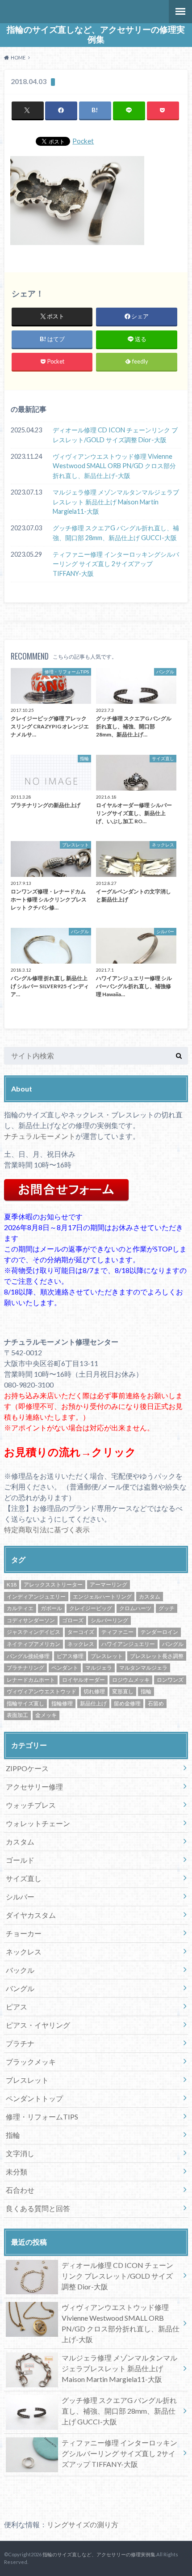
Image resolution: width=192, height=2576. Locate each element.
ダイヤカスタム (31, 1915)
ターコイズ (81, 1632)
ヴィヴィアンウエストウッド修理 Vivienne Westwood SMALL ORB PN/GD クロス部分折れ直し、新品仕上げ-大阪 (114, 466)
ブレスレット (107, 1656)
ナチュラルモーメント (40, 1136)
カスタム (150, 1597)
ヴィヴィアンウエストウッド (42, 1691)
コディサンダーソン (31, 1620)
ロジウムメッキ (131, 1680)
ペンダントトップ (34, 2098)
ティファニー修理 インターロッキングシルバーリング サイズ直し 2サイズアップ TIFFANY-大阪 (116, 564)
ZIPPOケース (27, 1768)
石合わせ (20, 2190)
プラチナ (20, 2043)
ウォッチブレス (31, 1805)
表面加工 (17, 1715)
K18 (12, 1584)
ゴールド (20, 1860)
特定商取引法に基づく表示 (47, 1529)
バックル (20, 1970)
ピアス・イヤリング (38, 2025)
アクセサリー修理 (34, 1787)
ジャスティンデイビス (33, 1632)
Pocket (83, 141)
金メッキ (46, 1715)
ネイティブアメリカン (33, 1644)
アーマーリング (109, 1584)
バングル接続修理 (28, 1656)
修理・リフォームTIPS (42, 2117)
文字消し (20, 2153)
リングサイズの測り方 (83, 2524)
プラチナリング (25, 1668)
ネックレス (81, 1644)
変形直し (123, 1691)
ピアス (17, 2007)
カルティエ (20, 1608)
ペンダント (65, 1668)
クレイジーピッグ (91, 1608)
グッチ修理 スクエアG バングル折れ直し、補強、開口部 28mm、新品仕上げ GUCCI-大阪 (116, 533)
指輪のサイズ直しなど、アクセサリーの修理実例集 (96, 34)
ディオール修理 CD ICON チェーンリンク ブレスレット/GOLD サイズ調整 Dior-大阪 (115, 435)
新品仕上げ (93, 1703)
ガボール (51, 1608)
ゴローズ (73, 1620)
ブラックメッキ (31, 2062)
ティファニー (117, 1632)
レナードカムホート (31, 1680)
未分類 (17, 2172)
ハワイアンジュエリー (128, 1644)
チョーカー (24, 1933)
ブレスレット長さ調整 (157, 1656)
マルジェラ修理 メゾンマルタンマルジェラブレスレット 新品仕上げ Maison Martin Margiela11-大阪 (116, 502)
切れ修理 (94, 1691)
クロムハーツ (135, 1608)
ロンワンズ (170, 1680)
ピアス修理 (70, 1656)
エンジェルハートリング (102, 1597)
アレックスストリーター (53, 1584)
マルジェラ (99, 1668)
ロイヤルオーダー (83, 1680)
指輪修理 (62, 1703)
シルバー (20, 1897)
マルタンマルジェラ (143, 1668)
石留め (156, 1703)
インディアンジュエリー (36, 1597)
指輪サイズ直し (25, 1703)
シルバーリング (109, 1620)
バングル (173, 1644)
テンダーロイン (159, 1632)
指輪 (146, 1691)
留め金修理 (127, 1703)
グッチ (167, 1608)
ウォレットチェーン (38, 1823)
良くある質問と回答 (38, 2208)
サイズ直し (24, 1878)
